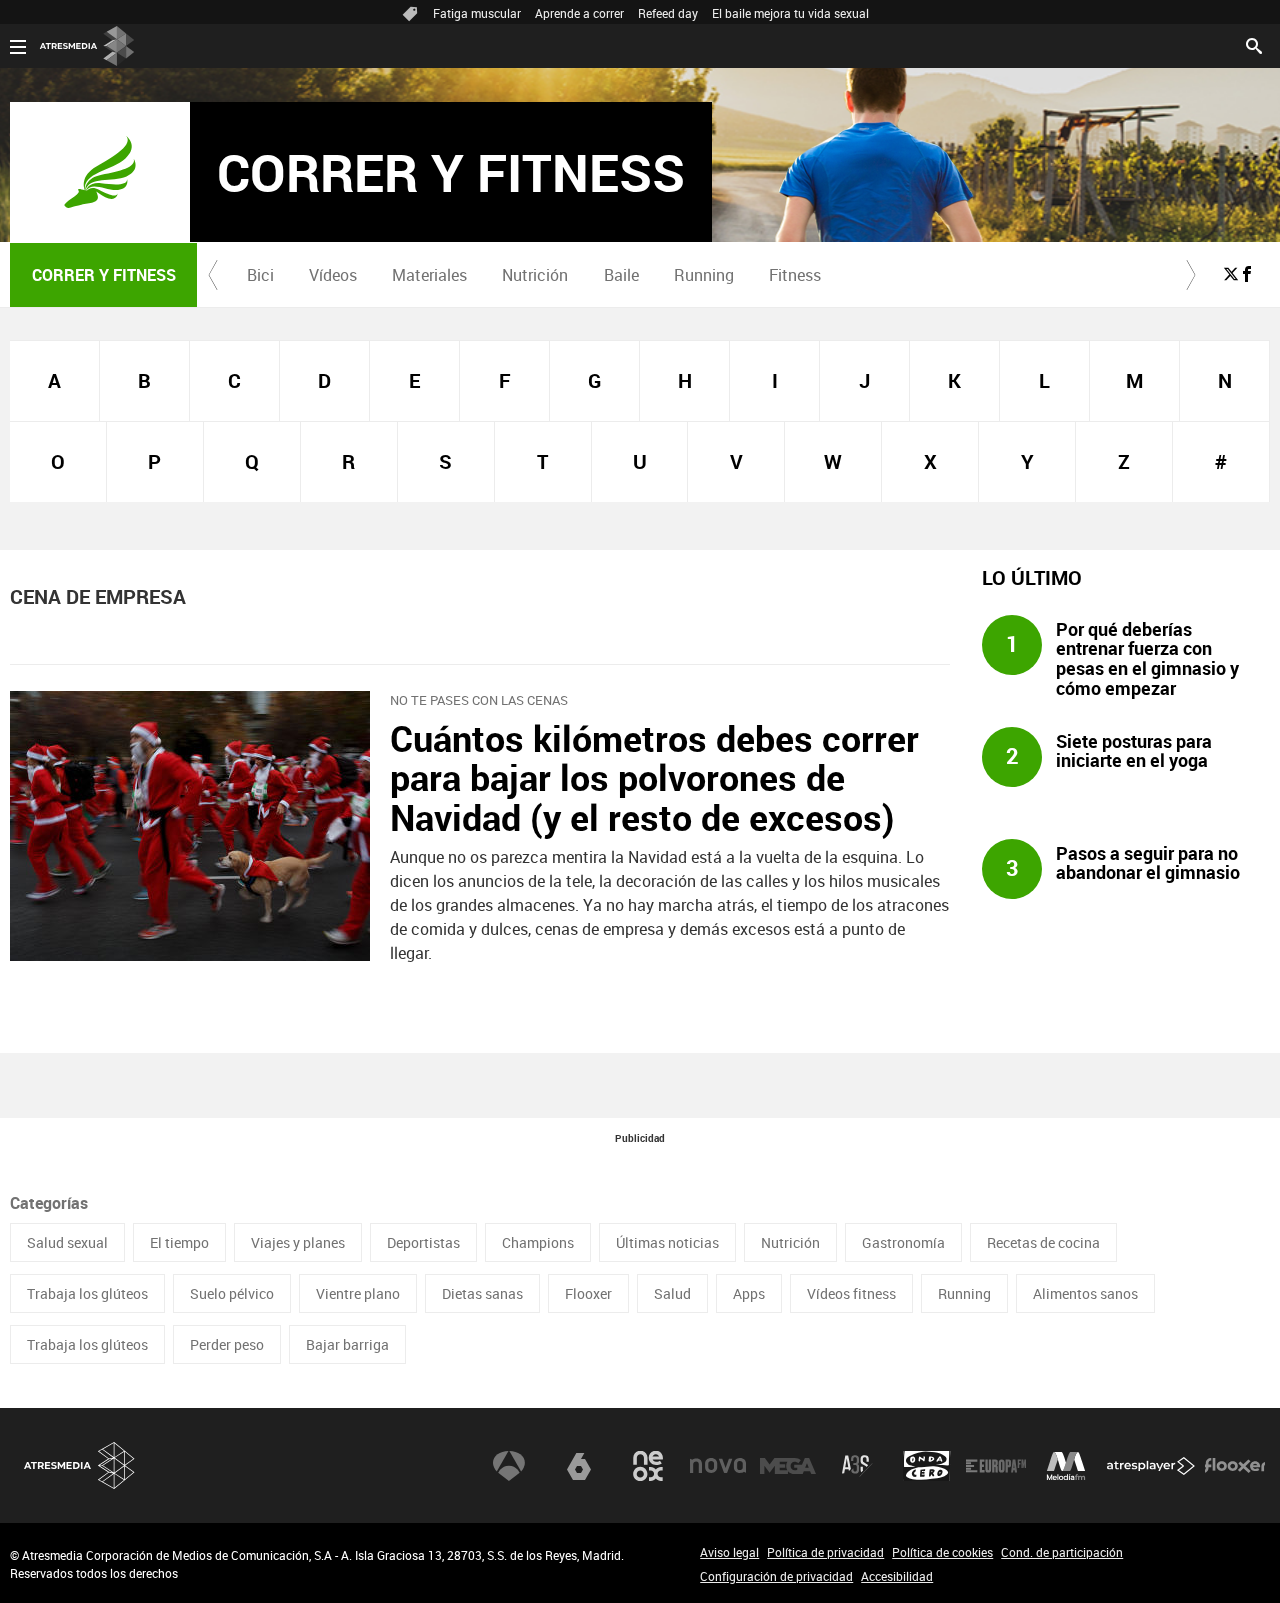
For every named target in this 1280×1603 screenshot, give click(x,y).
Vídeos (333, 275)
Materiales (429, 275)
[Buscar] (1254, 44)
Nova (718, 1466)
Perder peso (227, 1344)
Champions (538, 1242)
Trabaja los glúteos (87, 1293)
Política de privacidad (825, 1552)
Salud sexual (67, 1242)
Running (704, 275)
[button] (213, 275)
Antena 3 (509, 1466)
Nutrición (535, 275)
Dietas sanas (482, 1293)
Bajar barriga (347, 1344)
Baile (621, 275)
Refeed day (668, 13)
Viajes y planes (298, 1242)
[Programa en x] (1231, 274)
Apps (749, 1293)
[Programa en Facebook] (1247, 274)
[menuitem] (260, 275)
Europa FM (996, 1466)
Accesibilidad (897, 1576)
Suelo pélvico (232, 1293)
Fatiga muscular (477, 13)
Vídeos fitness (851, 1293)
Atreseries (857, 1466)
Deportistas (423, 1242)
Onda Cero (927, 1466)
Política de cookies (942, 1552)
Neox (648, 1466)
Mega (788, 1466)
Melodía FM (1066, 1466)
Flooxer (588, 1293)
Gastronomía (903, 1242)
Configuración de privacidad (776, 1576)
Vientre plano (358, 1293)
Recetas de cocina (1043, 1242)
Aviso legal (729, 1552)
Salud (672, 1293)
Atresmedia (80, 1465)
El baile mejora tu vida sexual (790, 13)
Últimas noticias (667, 1242)
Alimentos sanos (1085, 1293)
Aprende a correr (579, 13)
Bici (260, 275)
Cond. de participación (1062, 1552)
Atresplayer (1151, 1466)
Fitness (795, 275)
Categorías (49, 1203)
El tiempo (179, 1242)
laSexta (579, 1466)
